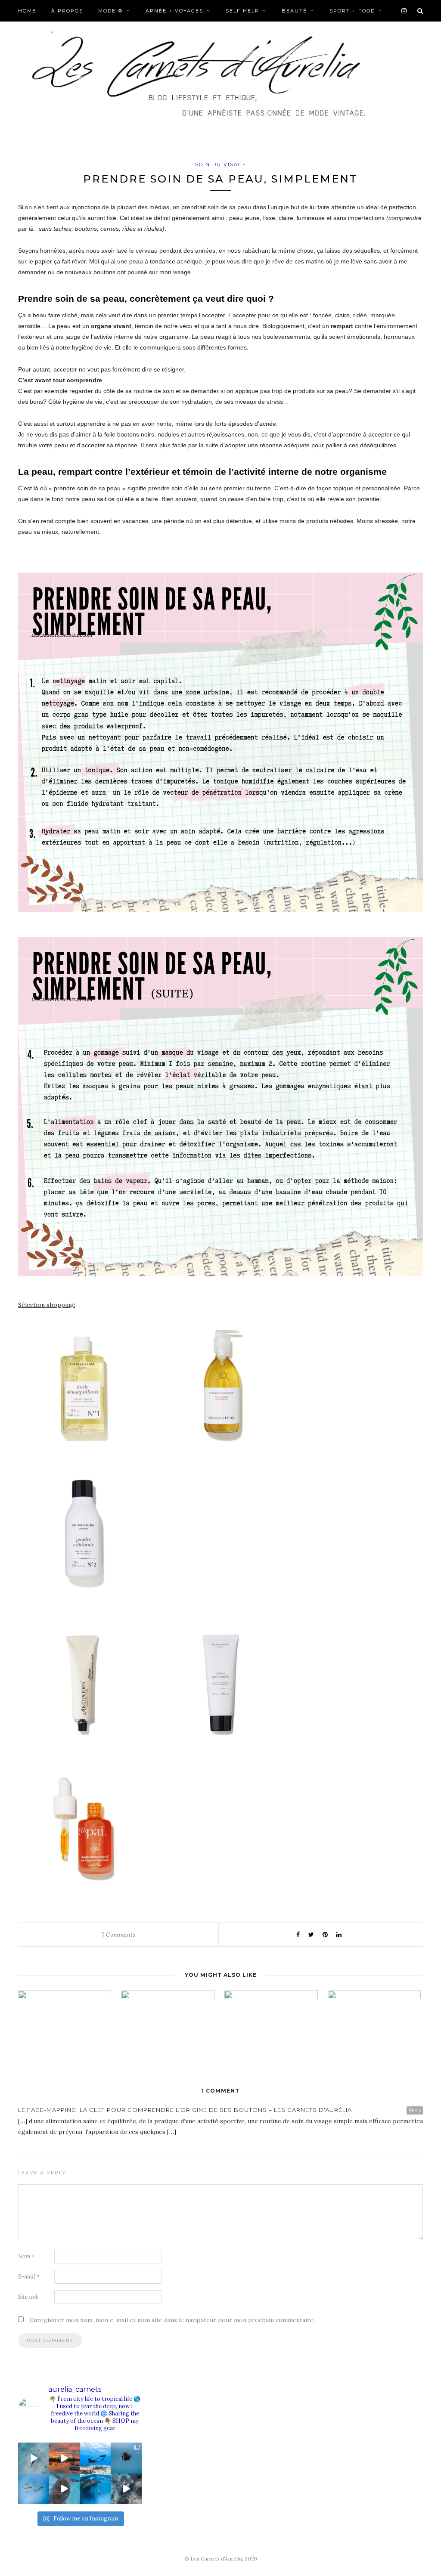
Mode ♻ (111, 11)
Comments (118, 1935)
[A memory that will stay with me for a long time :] (126, 2458)
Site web (28, 2297)
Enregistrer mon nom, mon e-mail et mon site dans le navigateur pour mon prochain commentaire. (172, 2320)
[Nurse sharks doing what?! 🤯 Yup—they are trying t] (126, 2489)
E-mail (29, 2277)
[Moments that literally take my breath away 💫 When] (65, 2489)
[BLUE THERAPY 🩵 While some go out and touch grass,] (95, 2458)
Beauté (294, 11)
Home (27, 11)
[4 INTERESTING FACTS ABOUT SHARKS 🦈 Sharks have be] (34, 2458)
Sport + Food (352, 11)
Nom (26, 2256)
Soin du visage (221, 164)
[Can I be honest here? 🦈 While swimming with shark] (34, 2489)
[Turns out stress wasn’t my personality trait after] (65, 2458)
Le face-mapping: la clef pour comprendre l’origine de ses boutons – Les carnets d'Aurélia (185, 2110)
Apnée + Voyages (174, 11)
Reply (415, 2110)
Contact (33, 32)
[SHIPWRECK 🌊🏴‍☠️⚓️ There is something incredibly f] (95, 2489)
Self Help (242, 11)
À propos (67, 11)
